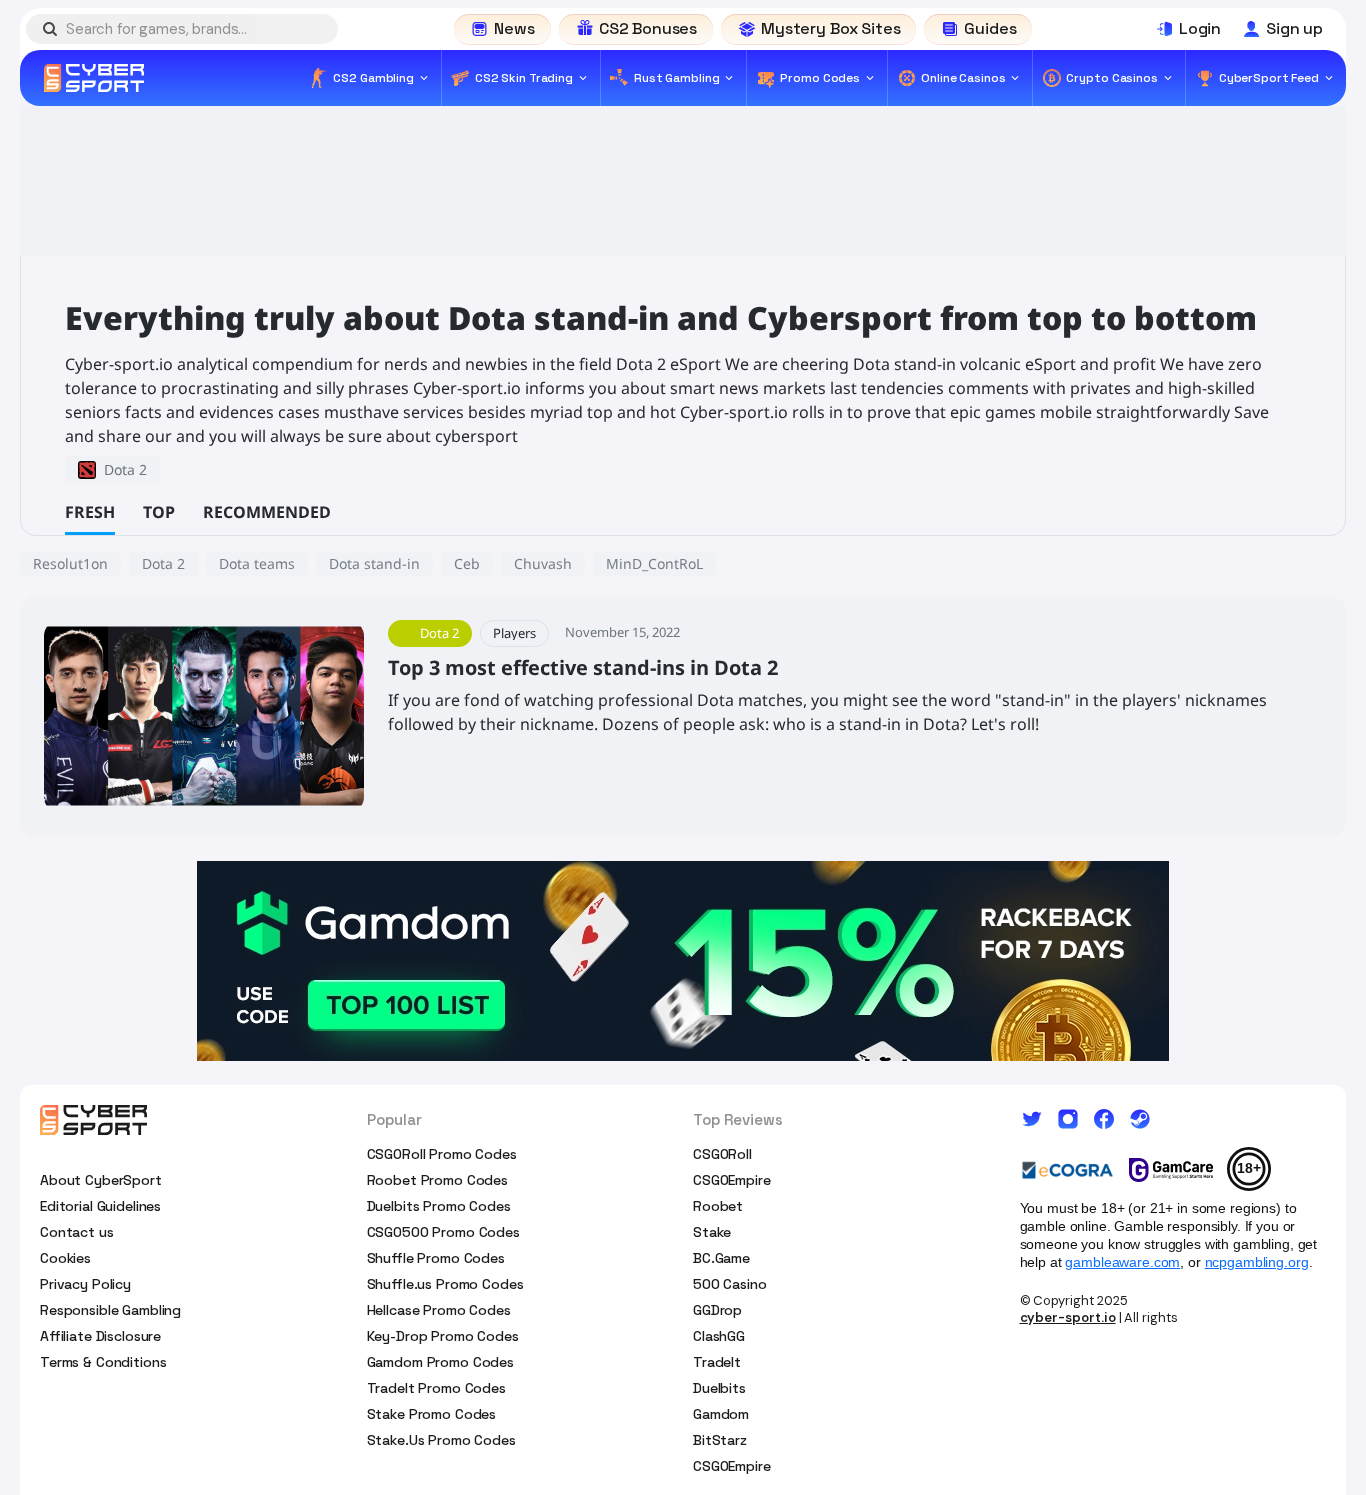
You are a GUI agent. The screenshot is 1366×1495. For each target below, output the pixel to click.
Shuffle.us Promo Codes (445, 1284)
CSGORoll (722, 1154)
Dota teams (257, 563)
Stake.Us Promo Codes (441, 1440)
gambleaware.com (1122, 1262)
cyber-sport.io (1068, 1317)
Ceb (467, 563)
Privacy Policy (85, 1284)
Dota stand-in (374, 563)
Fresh (90, 512)
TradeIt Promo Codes (436, 1388)
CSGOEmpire (732, 1180)
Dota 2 (163, 563)
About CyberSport (101, 1180)
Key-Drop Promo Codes (443, 1336)
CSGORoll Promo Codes (442, 1154)
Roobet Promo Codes (437, 1180)
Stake (712, 1232)
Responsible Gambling (110, 1310)
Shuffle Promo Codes (436, 1258)
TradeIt (717, 1362)
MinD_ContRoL (654, 563)
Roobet (718, 1206)
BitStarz (720, 1440)
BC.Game (721, 1258)
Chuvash (543, 563)
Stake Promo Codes (432, 1414)
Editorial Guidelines (100, 1206)
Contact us (77, 1232)
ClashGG (719, 1336)
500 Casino (730, 1284)
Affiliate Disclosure (100, 1336)
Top (159, 512)
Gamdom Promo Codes (440, 1362)
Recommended (267, 512)
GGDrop (717, 1310)
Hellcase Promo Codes (439, 1310)
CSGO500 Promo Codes (443, 1232)
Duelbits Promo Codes (439, 1206)
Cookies (65, 1258)
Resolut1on (70, 563)
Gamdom (721, 1414)
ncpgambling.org (1257, 1262)
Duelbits (719, 1388)
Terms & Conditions (103, 1362)
